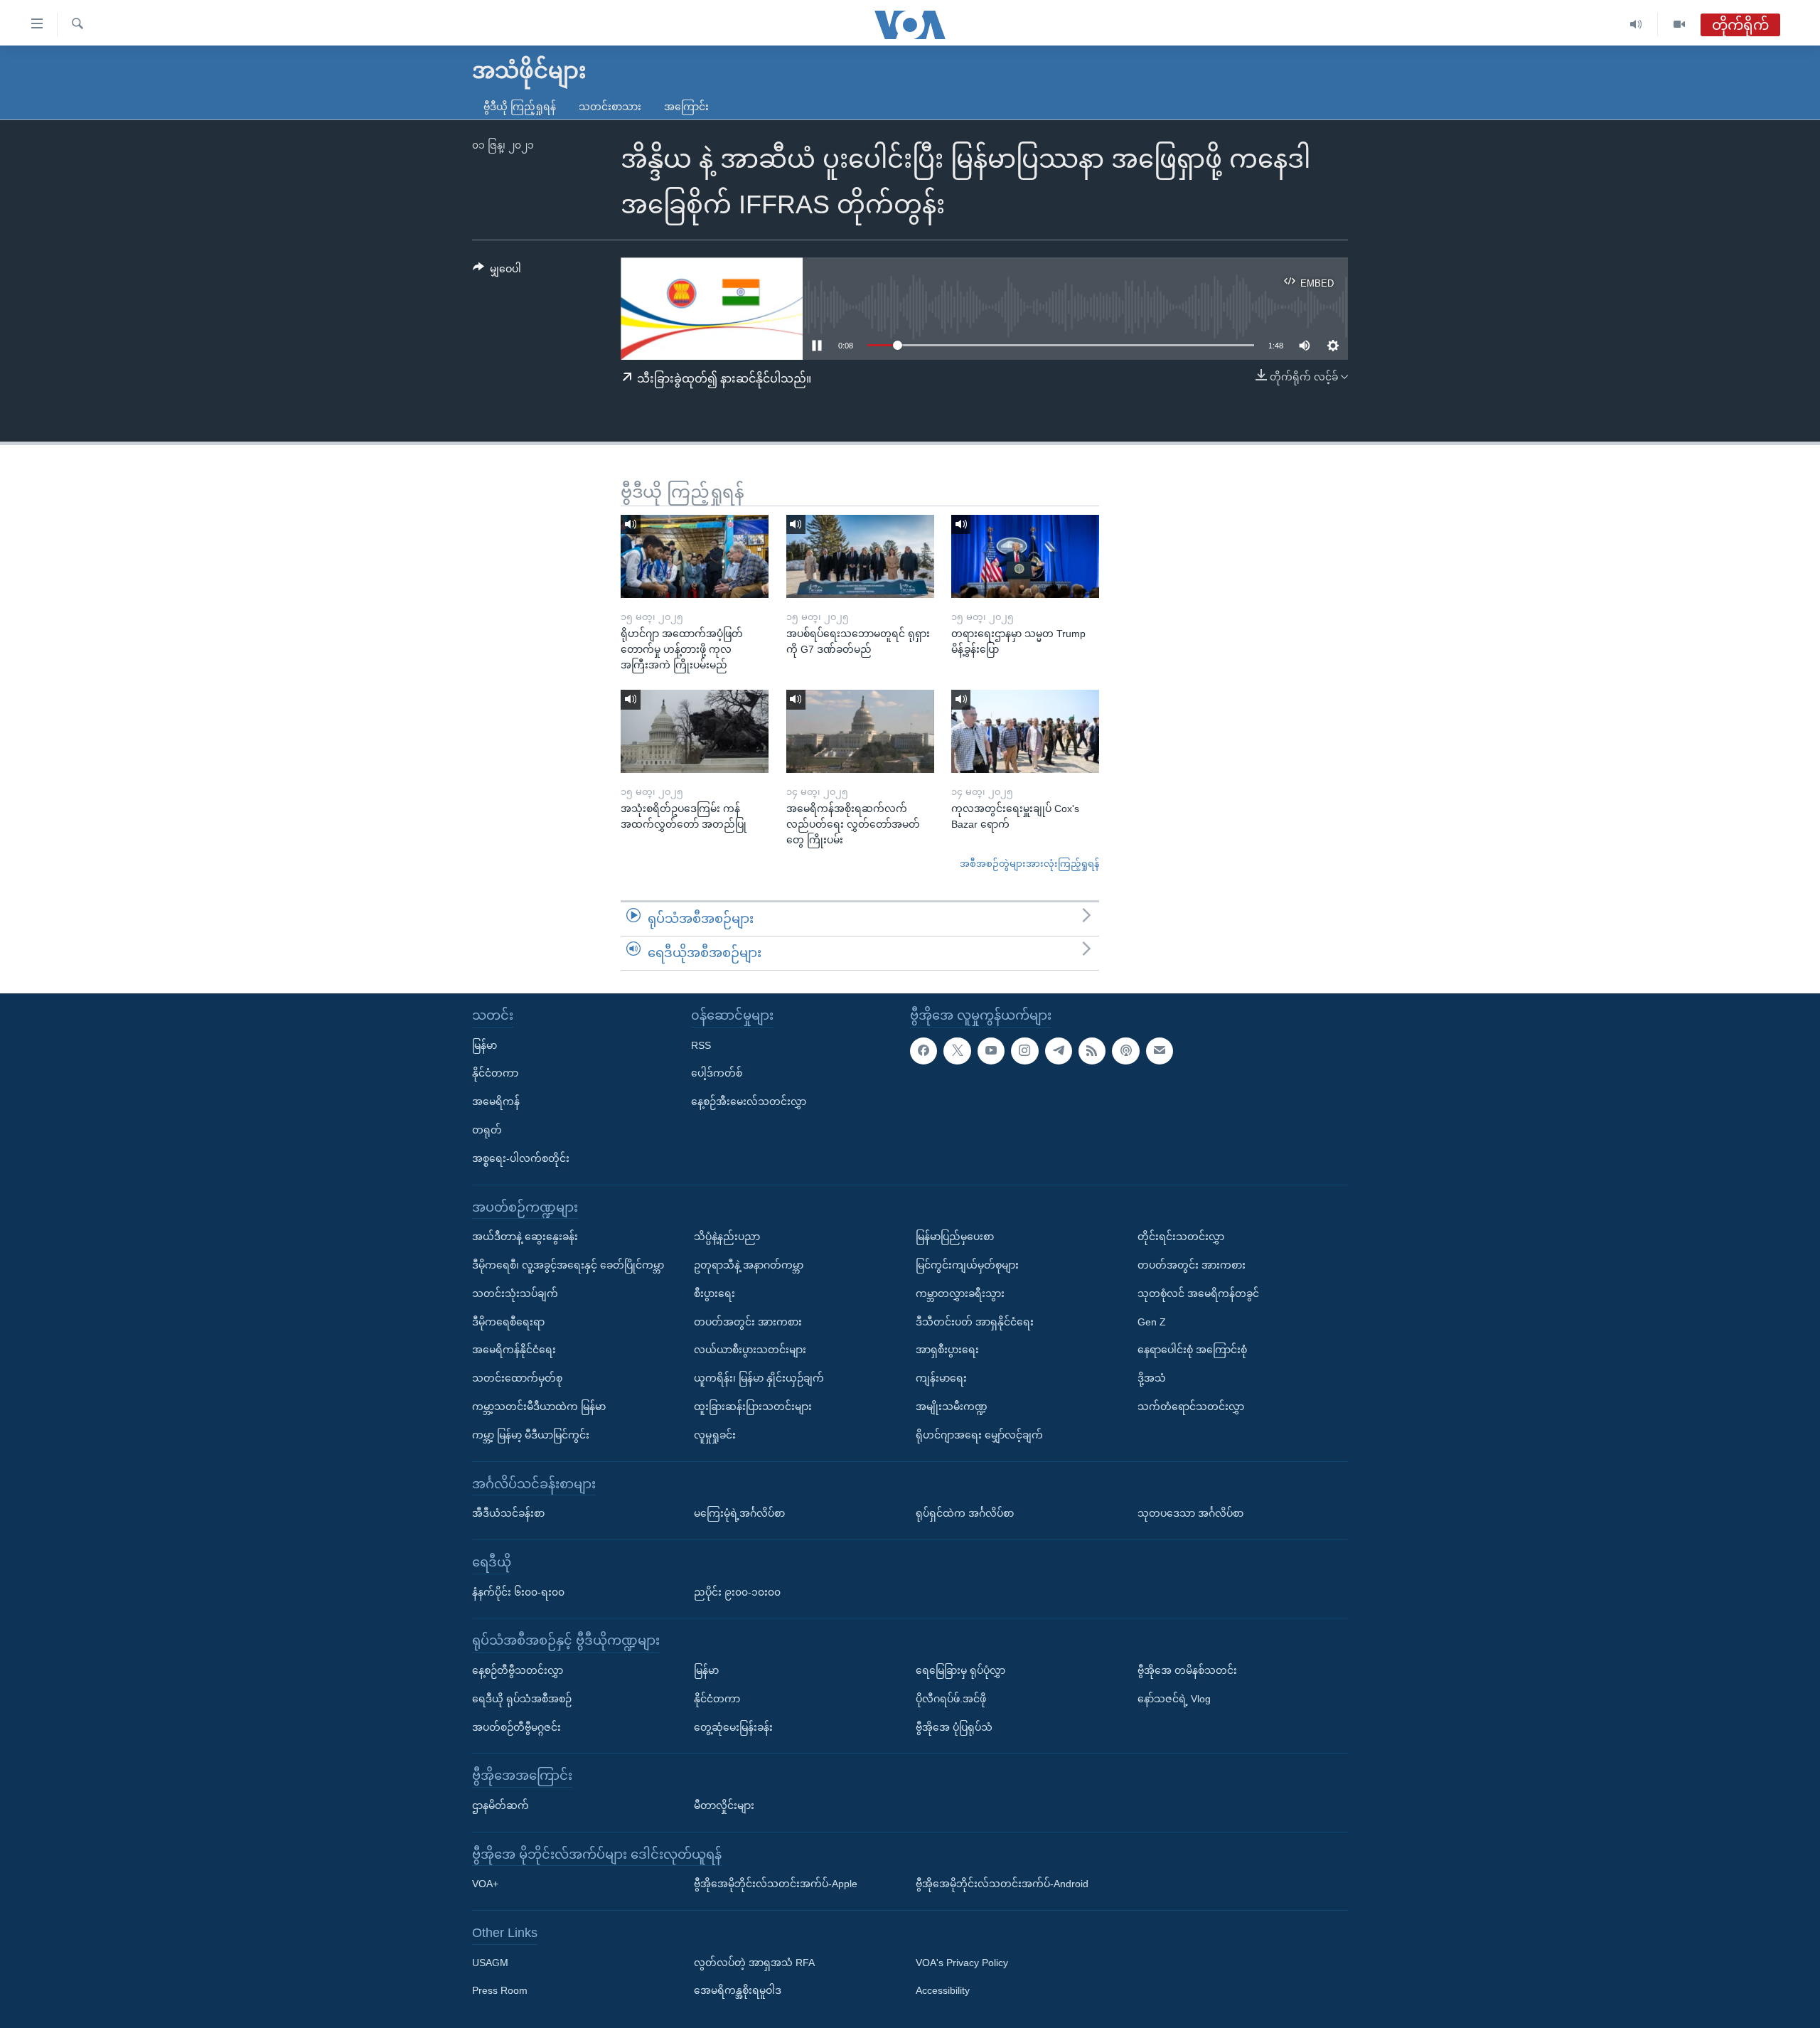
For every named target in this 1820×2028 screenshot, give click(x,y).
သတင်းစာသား (610, 107)
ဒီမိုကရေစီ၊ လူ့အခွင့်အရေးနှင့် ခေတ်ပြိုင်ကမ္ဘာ (568, 1265)
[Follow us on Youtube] (991, 1050)
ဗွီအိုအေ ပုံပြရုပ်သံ (954, 1727)
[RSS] (1092, 1050)
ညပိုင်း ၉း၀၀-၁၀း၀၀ (737, 1591)
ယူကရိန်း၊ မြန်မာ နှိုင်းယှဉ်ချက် (759, 1378)
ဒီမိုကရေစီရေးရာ (508, 1321)
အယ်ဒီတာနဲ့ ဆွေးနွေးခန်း (525, 1237)
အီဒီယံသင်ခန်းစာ (508, 1513)
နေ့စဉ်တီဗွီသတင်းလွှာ (518, 1670)
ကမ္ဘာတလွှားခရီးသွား (960, 1293)
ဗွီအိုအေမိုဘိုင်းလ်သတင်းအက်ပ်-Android (1002, 1884)
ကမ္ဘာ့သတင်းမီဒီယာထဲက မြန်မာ (539, 1407)
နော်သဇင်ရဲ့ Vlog (1174, 1698)
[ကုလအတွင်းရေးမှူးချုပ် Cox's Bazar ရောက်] (1025, 731)
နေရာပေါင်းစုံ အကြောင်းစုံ (1192, 1350)
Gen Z (1152, 1321)
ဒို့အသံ (1152, 1378)
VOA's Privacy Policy (962, 1962)
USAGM (490, 1962)
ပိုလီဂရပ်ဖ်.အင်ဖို (951, 1698)
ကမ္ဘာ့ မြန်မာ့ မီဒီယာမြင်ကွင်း (531, 1434)
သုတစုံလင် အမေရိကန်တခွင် (1198, 1293)
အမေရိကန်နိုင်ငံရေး (514, 1350)
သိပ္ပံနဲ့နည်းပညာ (727, 1237)
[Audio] (1636, 25)
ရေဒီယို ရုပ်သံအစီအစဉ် (522, 1698)
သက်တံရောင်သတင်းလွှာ (1191, 1407)
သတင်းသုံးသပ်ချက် (515, 1293)
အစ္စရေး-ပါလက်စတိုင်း (521, 1158)
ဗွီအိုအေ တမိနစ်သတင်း (1187, 1670)
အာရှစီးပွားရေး (947, 1350)
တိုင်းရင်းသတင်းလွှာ (1181, 1237)
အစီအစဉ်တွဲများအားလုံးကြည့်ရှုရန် (1029, 864)
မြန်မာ (485, 1045)
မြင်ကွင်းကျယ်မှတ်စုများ (967, 1265)
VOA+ (485, 1884)
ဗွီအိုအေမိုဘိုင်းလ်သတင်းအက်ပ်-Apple (776, 1884)
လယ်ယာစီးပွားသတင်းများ (750, 1350)
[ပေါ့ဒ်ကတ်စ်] (1125, 1050)
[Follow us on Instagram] (1024, 1050)
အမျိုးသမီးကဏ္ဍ (952, 1407)
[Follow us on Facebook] (924, 1050)
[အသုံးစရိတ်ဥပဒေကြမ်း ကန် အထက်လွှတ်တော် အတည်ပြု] (695, 731)
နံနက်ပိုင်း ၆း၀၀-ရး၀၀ (518, 1591)
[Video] (1679, 25)
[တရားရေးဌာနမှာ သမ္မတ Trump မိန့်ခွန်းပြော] (1025, 556)
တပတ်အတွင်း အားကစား (748, 1321)
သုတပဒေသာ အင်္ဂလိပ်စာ (1190, 1513)
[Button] (497, 272)
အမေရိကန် (496, 1101)
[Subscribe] (1160, 1050)
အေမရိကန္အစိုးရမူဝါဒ (738, 1990)
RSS (701, 1045)
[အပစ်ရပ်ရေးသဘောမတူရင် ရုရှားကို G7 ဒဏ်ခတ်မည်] (860, 556)
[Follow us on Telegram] (1059, 1050)
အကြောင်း (686, 107)
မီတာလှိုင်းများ (724, 1805)
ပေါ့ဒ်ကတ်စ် (717, 1073)
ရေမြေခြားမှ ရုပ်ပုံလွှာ (960, 1670)
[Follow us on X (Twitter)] (957, 1050)
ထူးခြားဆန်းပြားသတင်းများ (753, 1407)
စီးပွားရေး (714, 1293)
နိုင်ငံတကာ (495, 1073)
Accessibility (943, 1990)
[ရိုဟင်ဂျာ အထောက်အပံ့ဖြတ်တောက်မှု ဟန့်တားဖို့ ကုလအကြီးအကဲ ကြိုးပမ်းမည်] (695, 556)
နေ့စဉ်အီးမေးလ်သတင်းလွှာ (749, 1101)
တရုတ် (487, 1130)
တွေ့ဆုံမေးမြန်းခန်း (733, 1727)
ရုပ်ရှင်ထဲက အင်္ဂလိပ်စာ (965, 1513)
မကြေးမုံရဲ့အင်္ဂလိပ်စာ (739, 1513)
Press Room (500, 1990)
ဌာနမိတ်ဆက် (500, 1805)
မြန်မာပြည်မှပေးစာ (955, 1237)
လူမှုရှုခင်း (715, 1434)
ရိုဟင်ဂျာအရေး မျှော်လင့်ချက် (979, 1434)
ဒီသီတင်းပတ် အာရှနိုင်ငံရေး (975, 1321)
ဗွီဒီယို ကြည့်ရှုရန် (520, 107)
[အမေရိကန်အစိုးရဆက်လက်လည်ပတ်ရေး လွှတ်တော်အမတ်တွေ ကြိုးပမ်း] (860, 731)
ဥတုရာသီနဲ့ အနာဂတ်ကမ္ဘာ (749, 1265)
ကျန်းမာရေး (941, 1378)
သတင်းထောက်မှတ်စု (517, 1378)
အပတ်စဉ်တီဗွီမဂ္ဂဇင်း (516, 1727)
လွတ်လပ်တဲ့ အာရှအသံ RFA (754, 1962)
